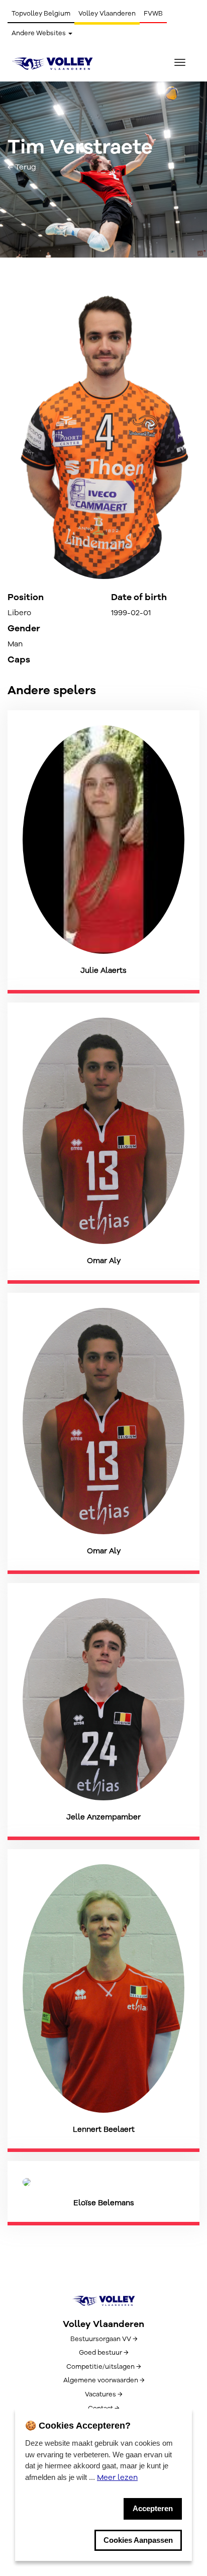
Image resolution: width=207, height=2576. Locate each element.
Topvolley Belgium (41, 14)
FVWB (153, 14)
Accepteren (153, 2508)
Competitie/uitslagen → (103, 2367)
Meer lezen (117, 2477)
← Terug (22, 167)
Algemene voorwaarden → (104, 2380)
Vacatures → (103, 2394)
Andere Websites (39, 33)
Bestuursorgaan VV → (104, 2339)
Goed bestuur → (103, 2353)
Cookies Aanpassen (138, 2540)
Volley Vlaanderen (107, 14)
